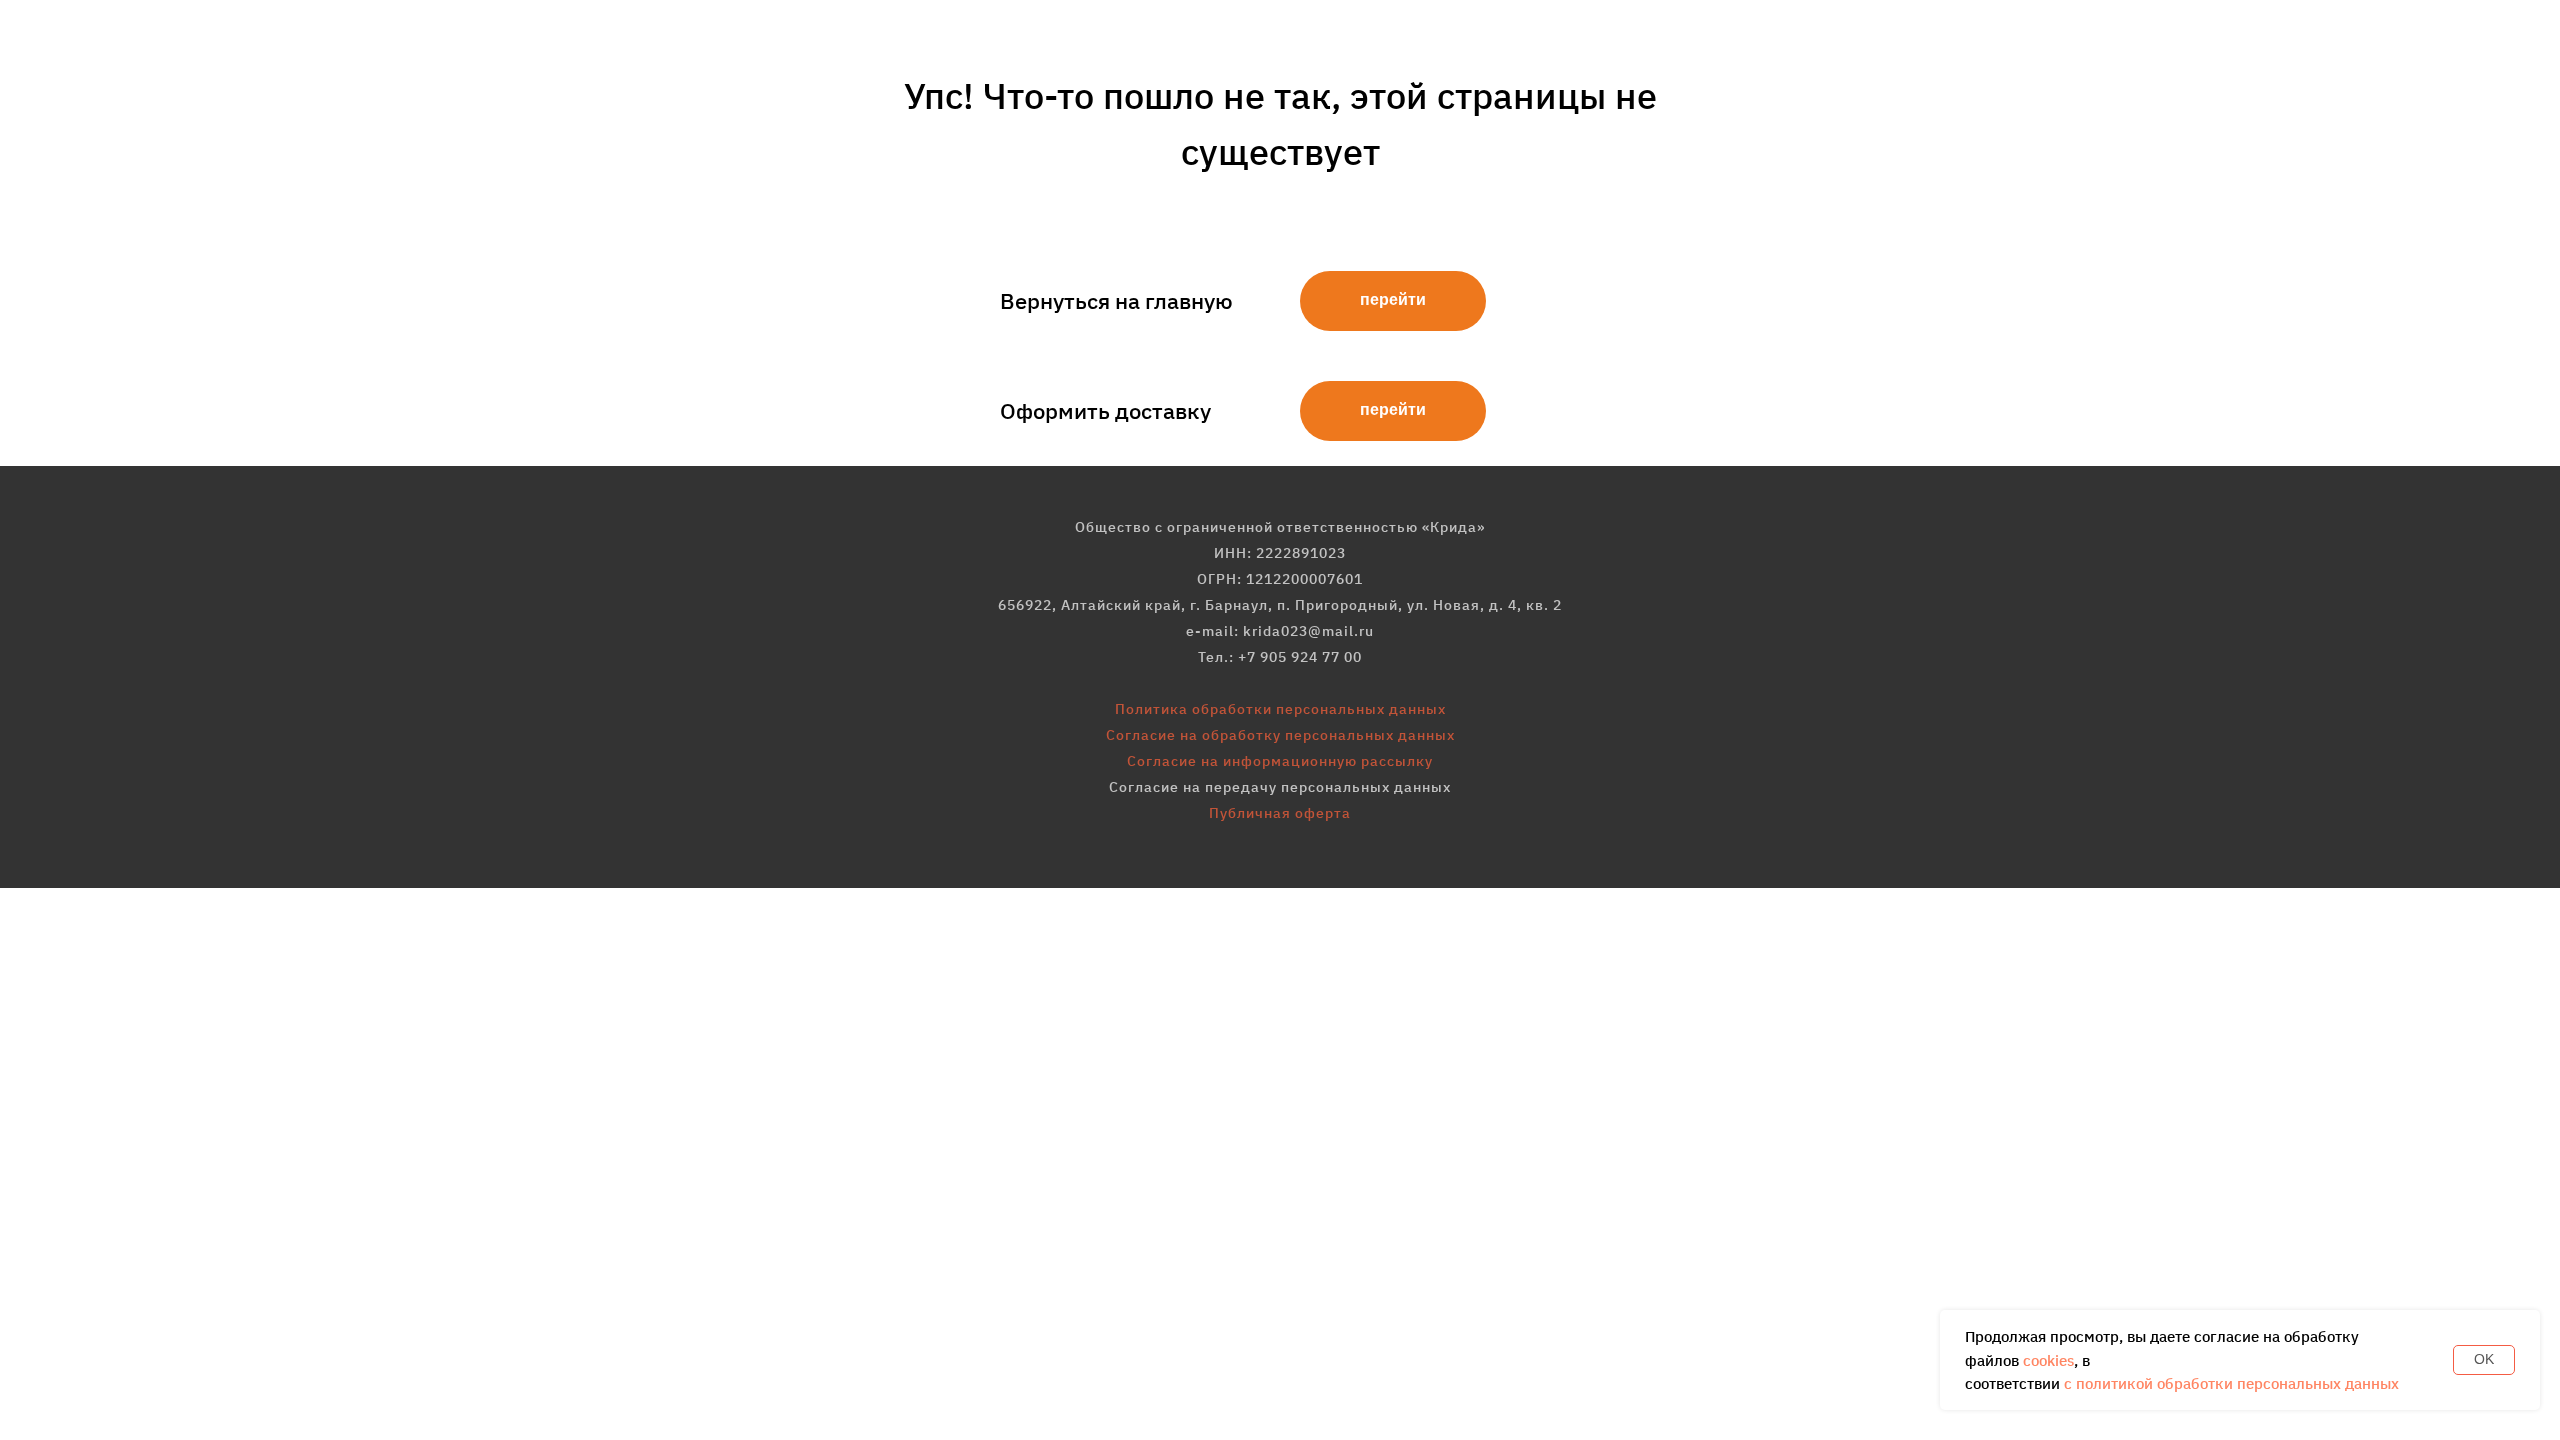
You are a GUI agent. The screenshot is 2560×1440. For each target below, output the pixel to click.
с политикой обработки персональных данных (2231, 1383)
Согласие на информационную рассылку (1280, 761)
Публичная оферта (1280, 813)
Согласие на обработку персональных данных (1280, 735)
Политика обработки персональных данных (1280, 709)
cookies (2048, 1360)
